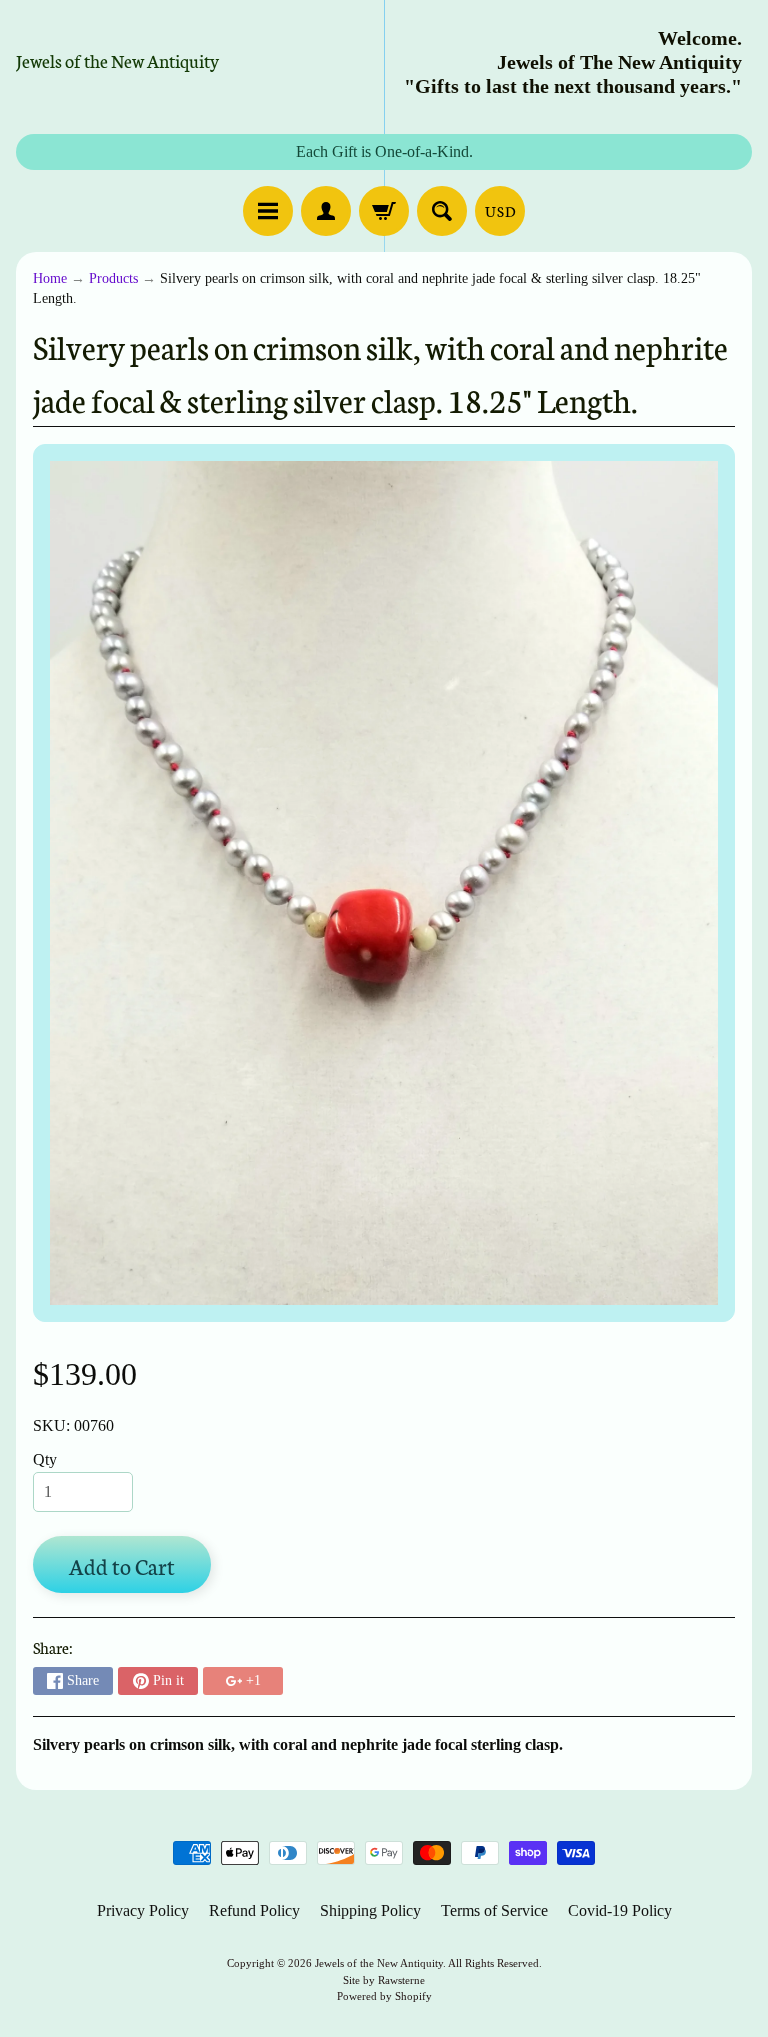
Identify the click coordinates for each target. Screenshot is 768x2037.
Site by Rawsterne (384, 1980)
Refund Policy (254, 1910)
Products (113, 278)
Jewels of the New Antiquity (117, 60)
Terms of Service (494, 1910)
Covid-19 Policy (620, 1910)
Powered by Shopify (384, 1996)
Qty (45, 1459)
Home (50, 278)
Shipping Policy (370, 1910)
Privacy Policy (143, 1910)
